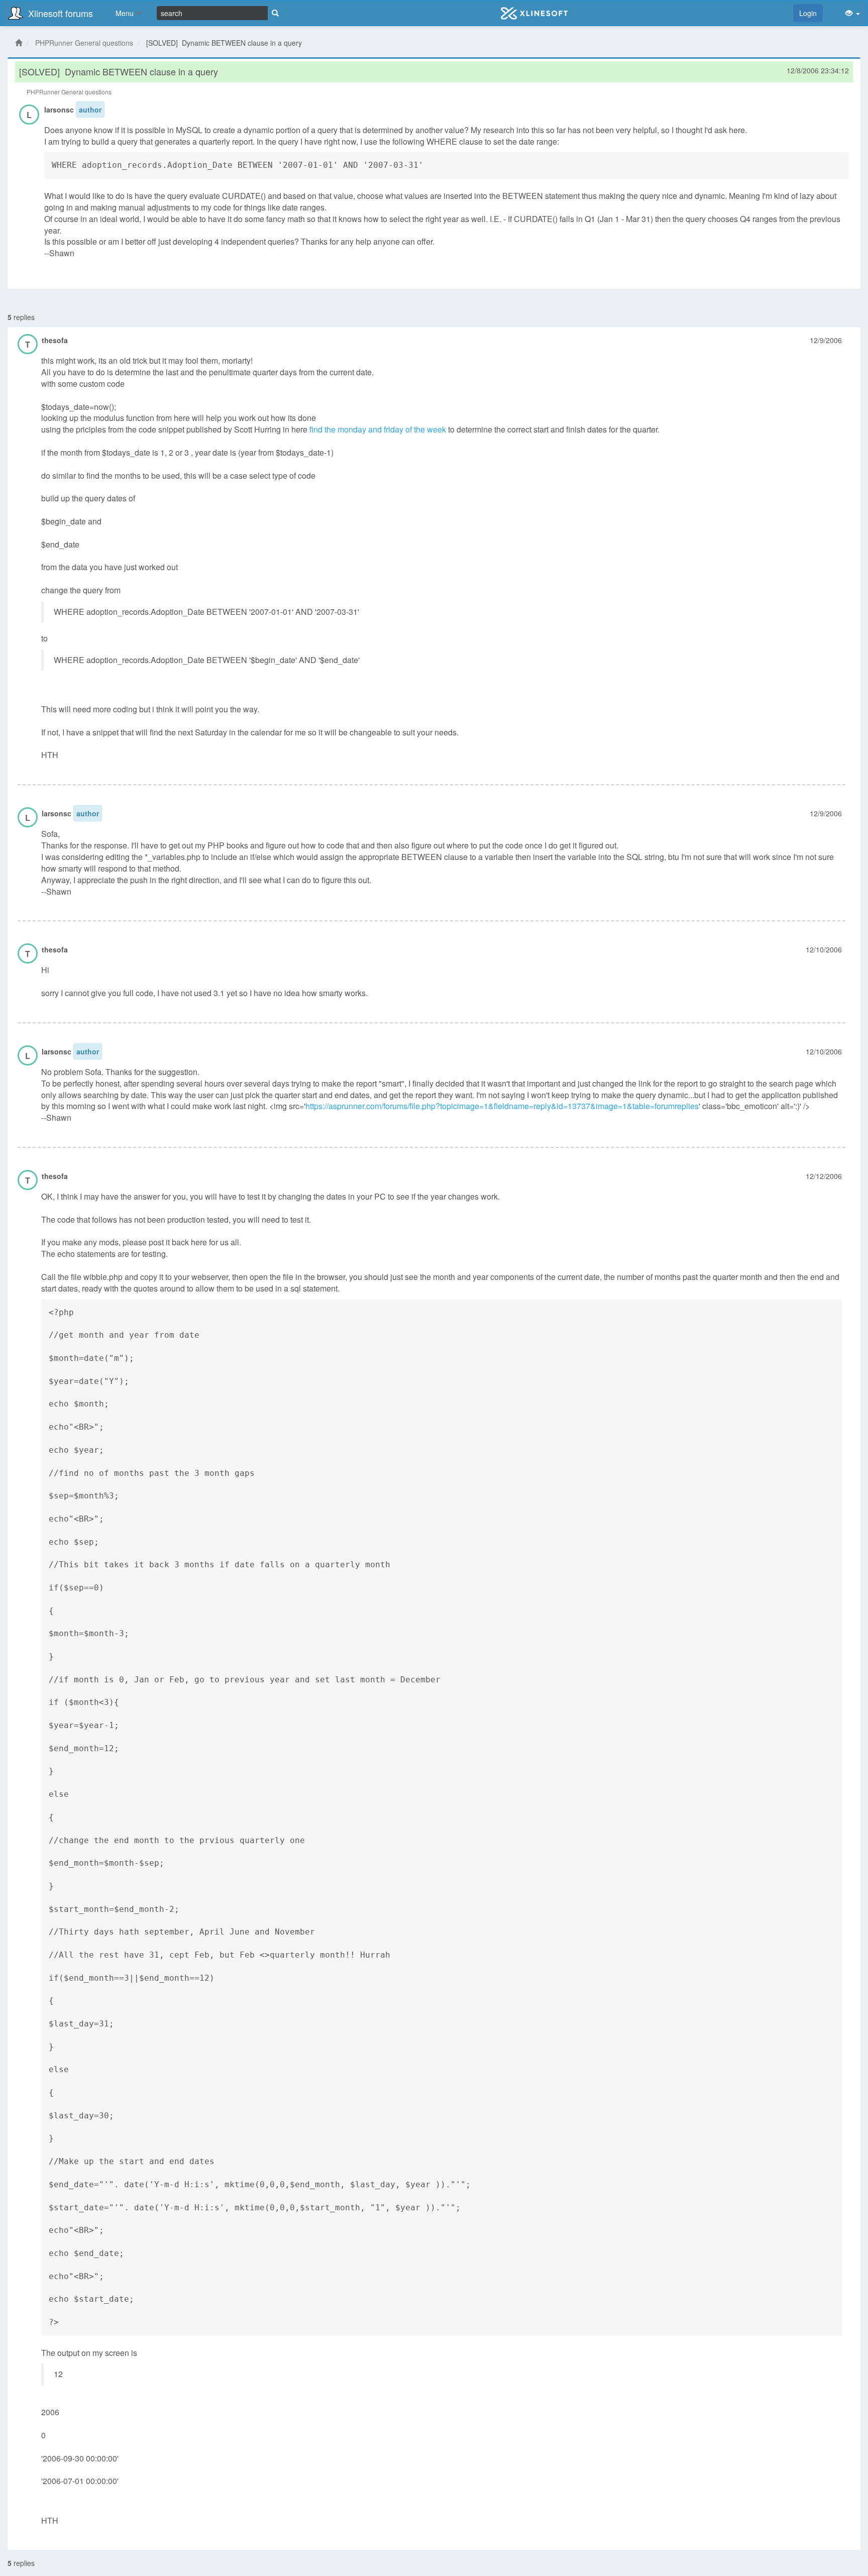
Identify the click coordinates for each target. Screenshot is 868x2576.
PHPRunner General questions (84, 43)
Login (808, 13)
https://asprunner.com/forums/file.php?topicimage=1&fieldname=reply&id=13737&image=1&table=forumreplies (502, 1106)
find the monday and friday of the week (378, 429)
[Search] (275, 13)
